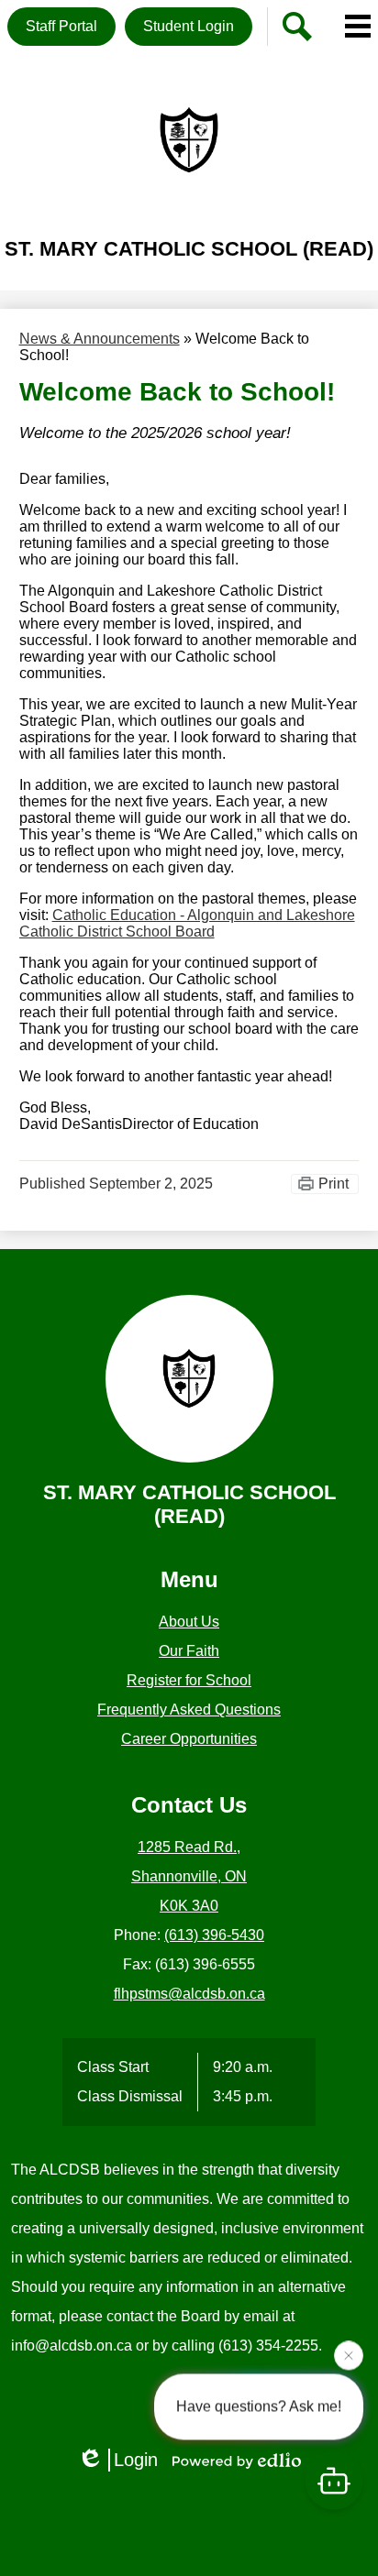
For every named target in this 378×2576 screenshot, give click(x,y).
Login (136, 2460)
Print (334, 1184)
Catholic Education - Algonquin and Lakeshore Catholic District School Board (187, 923)
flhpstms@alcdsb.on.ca (189, 1994)
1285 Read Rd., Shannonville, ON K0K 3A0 (189, 1876)
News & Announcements (100, 339)
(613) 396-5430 (214, 1935)
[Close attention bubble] (349, 2354)
